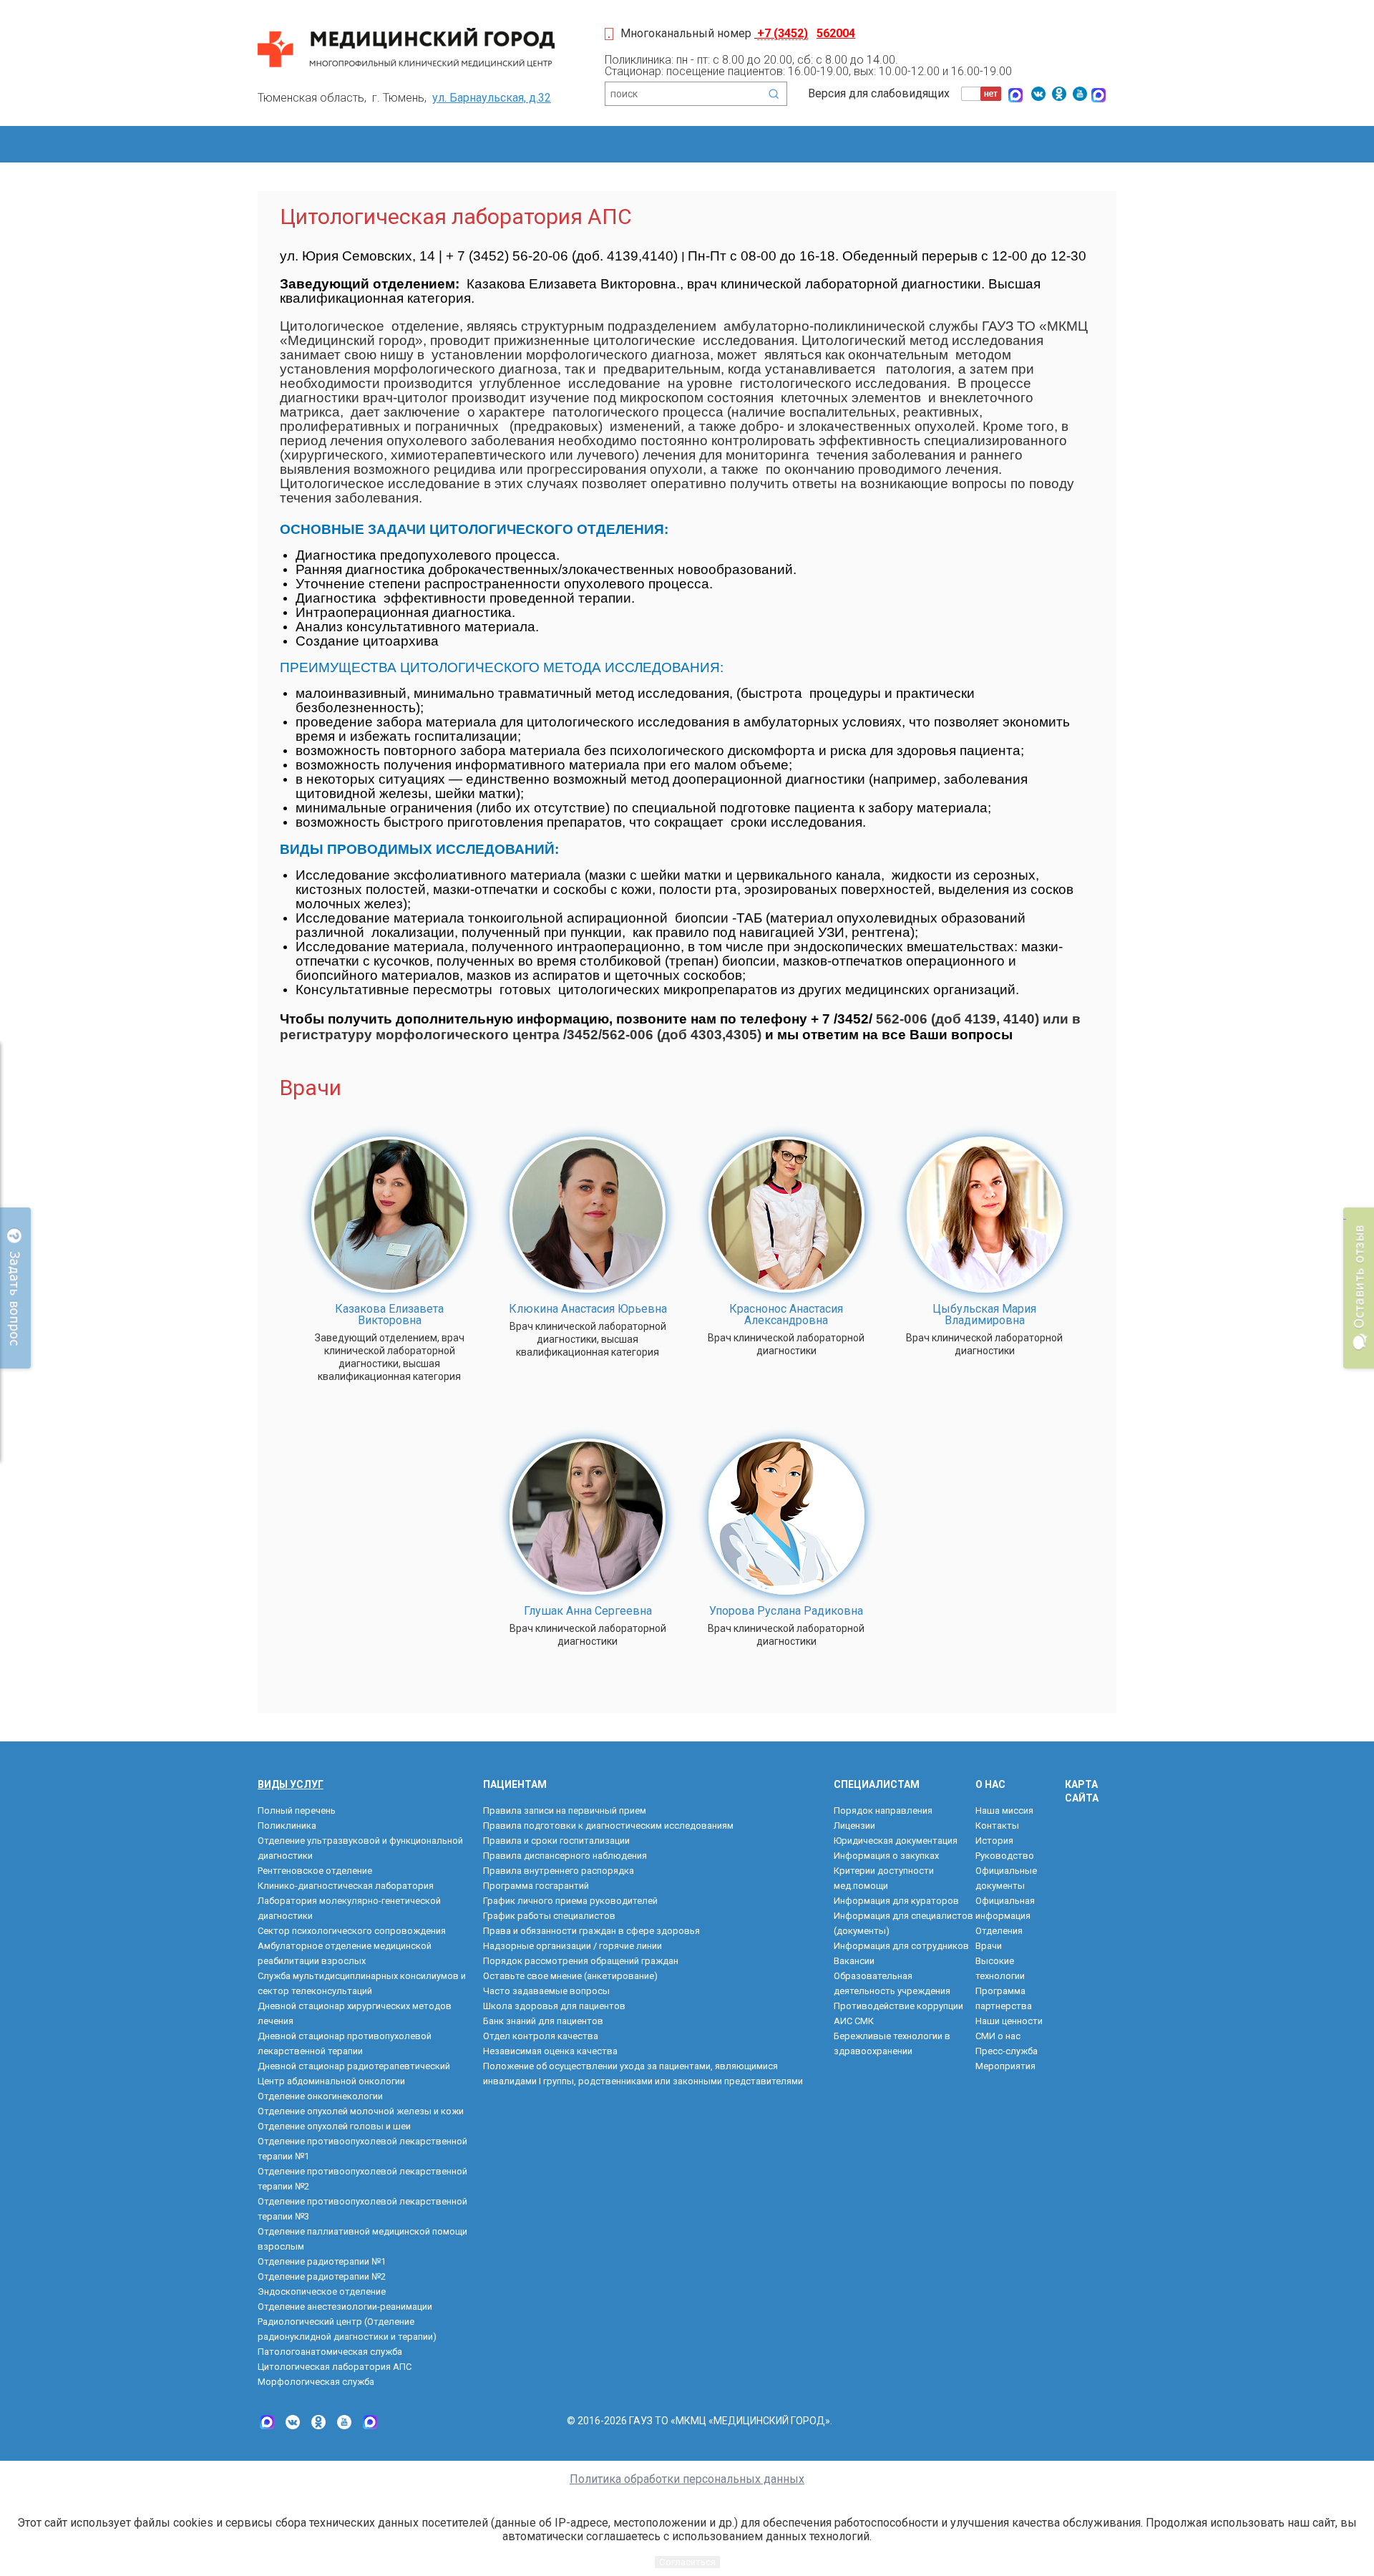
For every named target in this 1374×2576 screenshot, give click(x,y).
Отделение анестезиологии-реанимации (345, 2307)
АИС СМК (854, 2021)
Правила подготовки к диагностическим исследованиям (608, 1826)
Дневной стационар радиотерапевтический (354, 2066)
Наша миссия (1004, 1811)
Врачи (989, 1946)
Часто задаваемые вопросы (546, 1991)
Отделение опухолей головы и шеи (334, 2126)
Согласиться (687, 2562)
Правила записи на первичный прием (565, 1811)
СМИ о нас (998, 2036)
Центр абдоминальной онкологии (331, 2081)
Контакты (997, 1826)
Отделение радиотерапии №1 (322, 2261)
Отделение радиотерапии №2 (322, 2276)
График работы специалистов (549, 1916)
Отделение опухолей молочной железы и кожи (361, 2111)
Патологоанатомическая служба (330, 2352)
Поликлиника (287, 1826)
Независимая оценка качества (550, 2051)
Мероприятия (1005, 2066)
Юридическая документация (896, 1841)
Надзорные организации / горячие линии (572, 1946)
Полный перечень (297, 1811)
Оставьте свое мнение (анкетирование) (570, 1976)
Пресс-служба (1007, 2051)
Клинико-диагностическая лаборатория (346, 1886)
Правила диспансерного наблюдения (565, 1856)
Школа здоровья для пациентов (554, 2006)
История (994, 1841)
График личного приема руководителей (570, 1901)
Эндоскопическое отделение (322, 2291)
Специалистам (877, 1784)
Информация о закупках (886, 1856)
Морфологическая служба (316, 2382)
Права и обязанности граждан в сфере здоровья (591, 1931)
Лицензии (854, 1826)
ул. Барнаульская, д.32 (492, 98)
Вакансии (854, 1961)
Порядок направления (883, 1811)
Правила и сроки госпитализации (556, 1841)
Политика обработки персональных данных (687, 2479)
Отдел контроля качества (541, 2036)
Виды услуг (291, 1784)
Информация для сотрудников (901, 1946)
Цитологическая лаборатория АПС (335, 2367)
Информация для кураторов (896, 1901)
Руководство (1005, 1856)
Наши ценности (1009, 2021)
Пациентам (515, 1784)
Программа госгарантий (536, 1886)
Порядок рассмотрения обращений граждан (581, 1961)
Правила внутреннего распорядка (559, 1871)
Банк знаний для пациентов (543, 2021)
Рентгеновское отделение (315, 1871)
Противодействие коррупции (898, 2006)
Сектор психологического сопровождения (352, 1931)
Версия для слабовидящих (879, 93)
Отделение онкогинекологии (320, 2096)
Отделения (999, 1931)
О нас (990, 1784)
